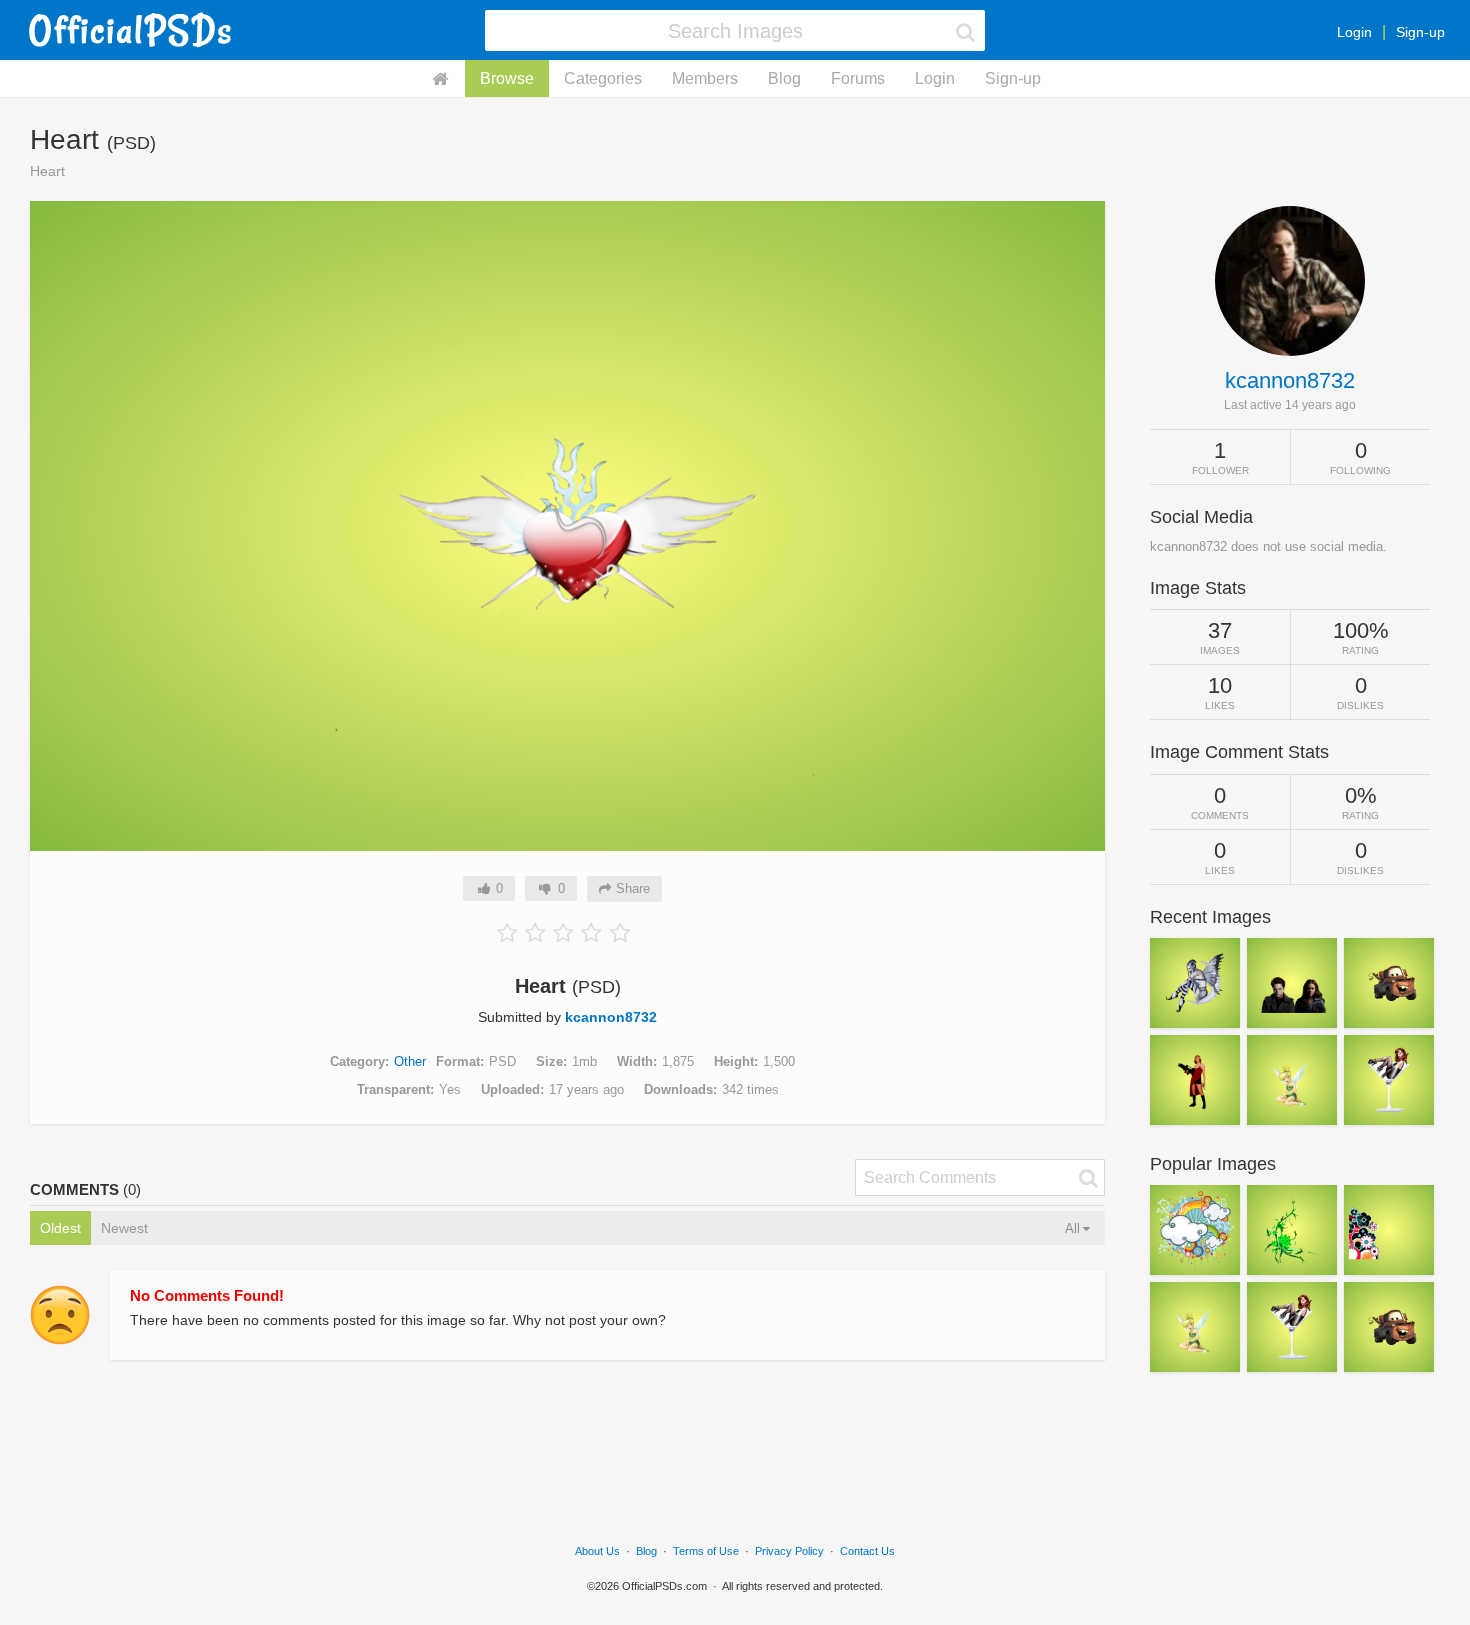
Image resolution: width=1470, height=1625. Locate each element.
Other (410, 1061)
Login (1354, 32)
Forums (858, 78)
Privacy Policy (789, 1551)
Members (705, 78)
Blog (784, 78)
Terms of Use (706, 1551)
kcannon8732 (611, 1017)
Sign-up (1420, 32)
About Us (597, 1551)
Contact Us (867, 1551)
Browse (507, 78)
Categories (603, 78)
